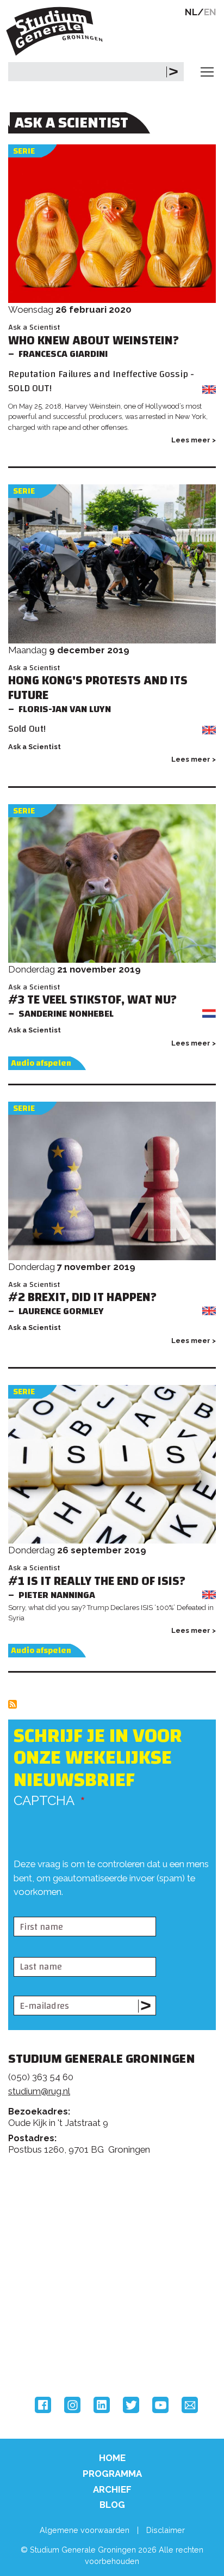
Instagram (72, 2405)
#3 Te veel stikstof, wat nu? (92, 1000)
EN (210, 12)
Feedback (117, 2213)
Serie (24, 151)
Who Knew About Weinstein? (94, 341)
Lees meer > (194, 440)
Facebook (43, 2405)
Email (190, 2405)
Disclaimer (166, 2530)
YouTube (160, 2405)
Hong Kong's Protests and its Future (98, 688)
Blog (112, 2505)
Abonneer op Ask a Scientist (13, 1704)
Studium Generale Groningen (57, 31)
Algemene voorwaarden (85, 2530)
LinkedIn (102, 2405)
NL (191, 12)
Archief (112, 2489)
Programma (112, 2474)
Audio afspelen (41, 1063)
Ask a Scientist (34, 327)
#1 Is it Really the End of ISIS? (97, 1581)
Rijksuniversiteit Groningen (49, 2306)
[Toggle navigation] (207, 72)
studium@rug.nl (39, 2091)
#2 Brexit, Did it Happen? (82, 1298)
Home (112, 2458)
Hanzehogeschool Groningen (49, 2352)
